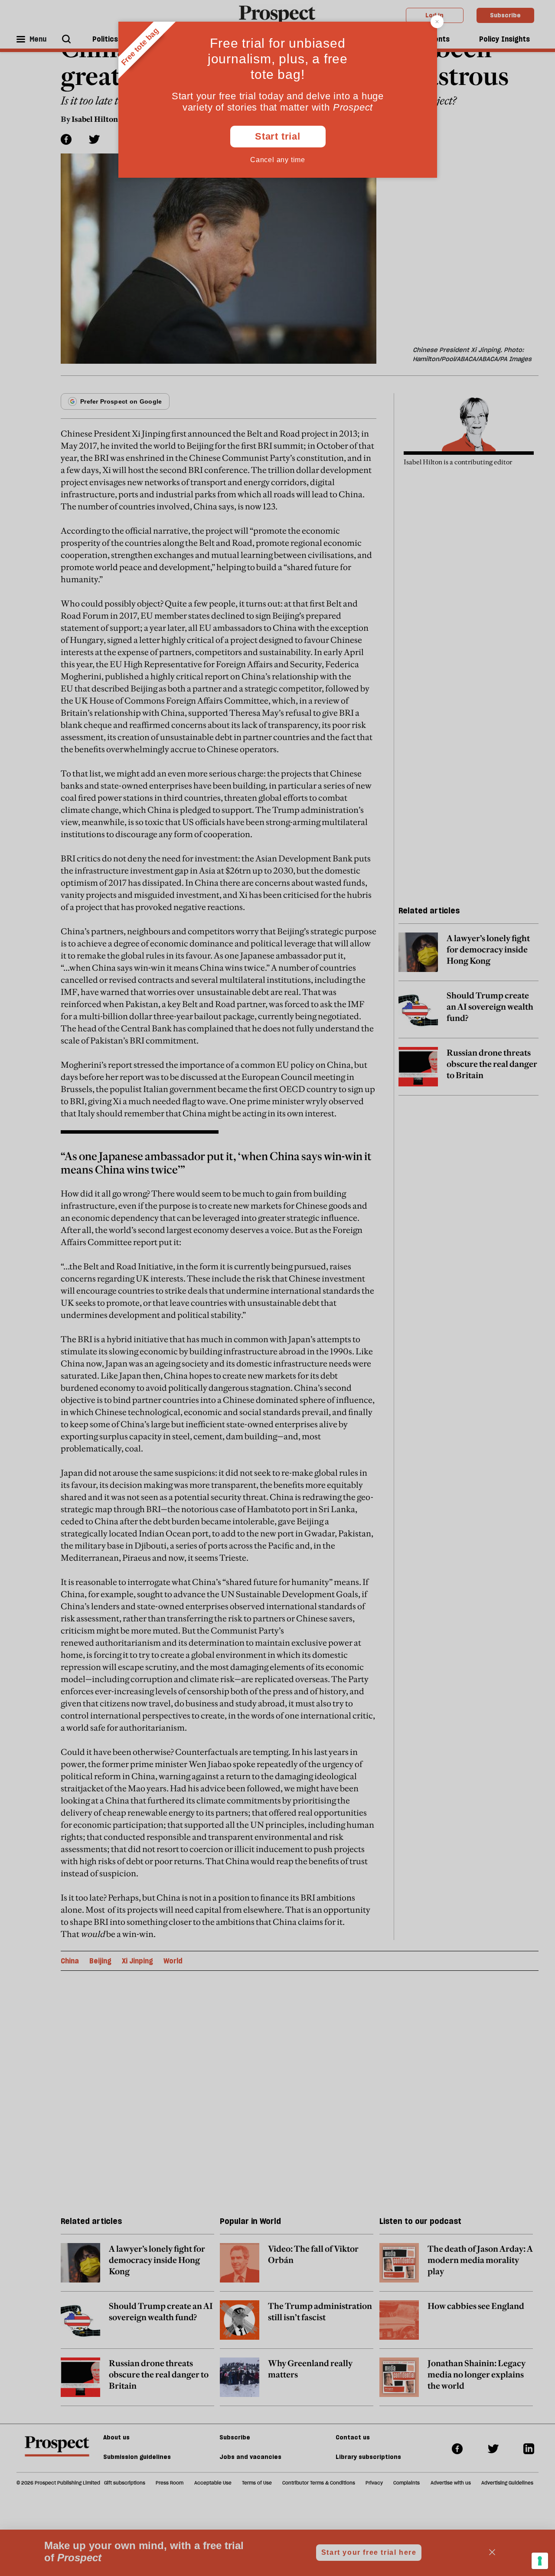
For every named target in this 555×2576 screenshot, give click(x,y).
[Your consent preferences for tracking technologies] (540, 2561)
